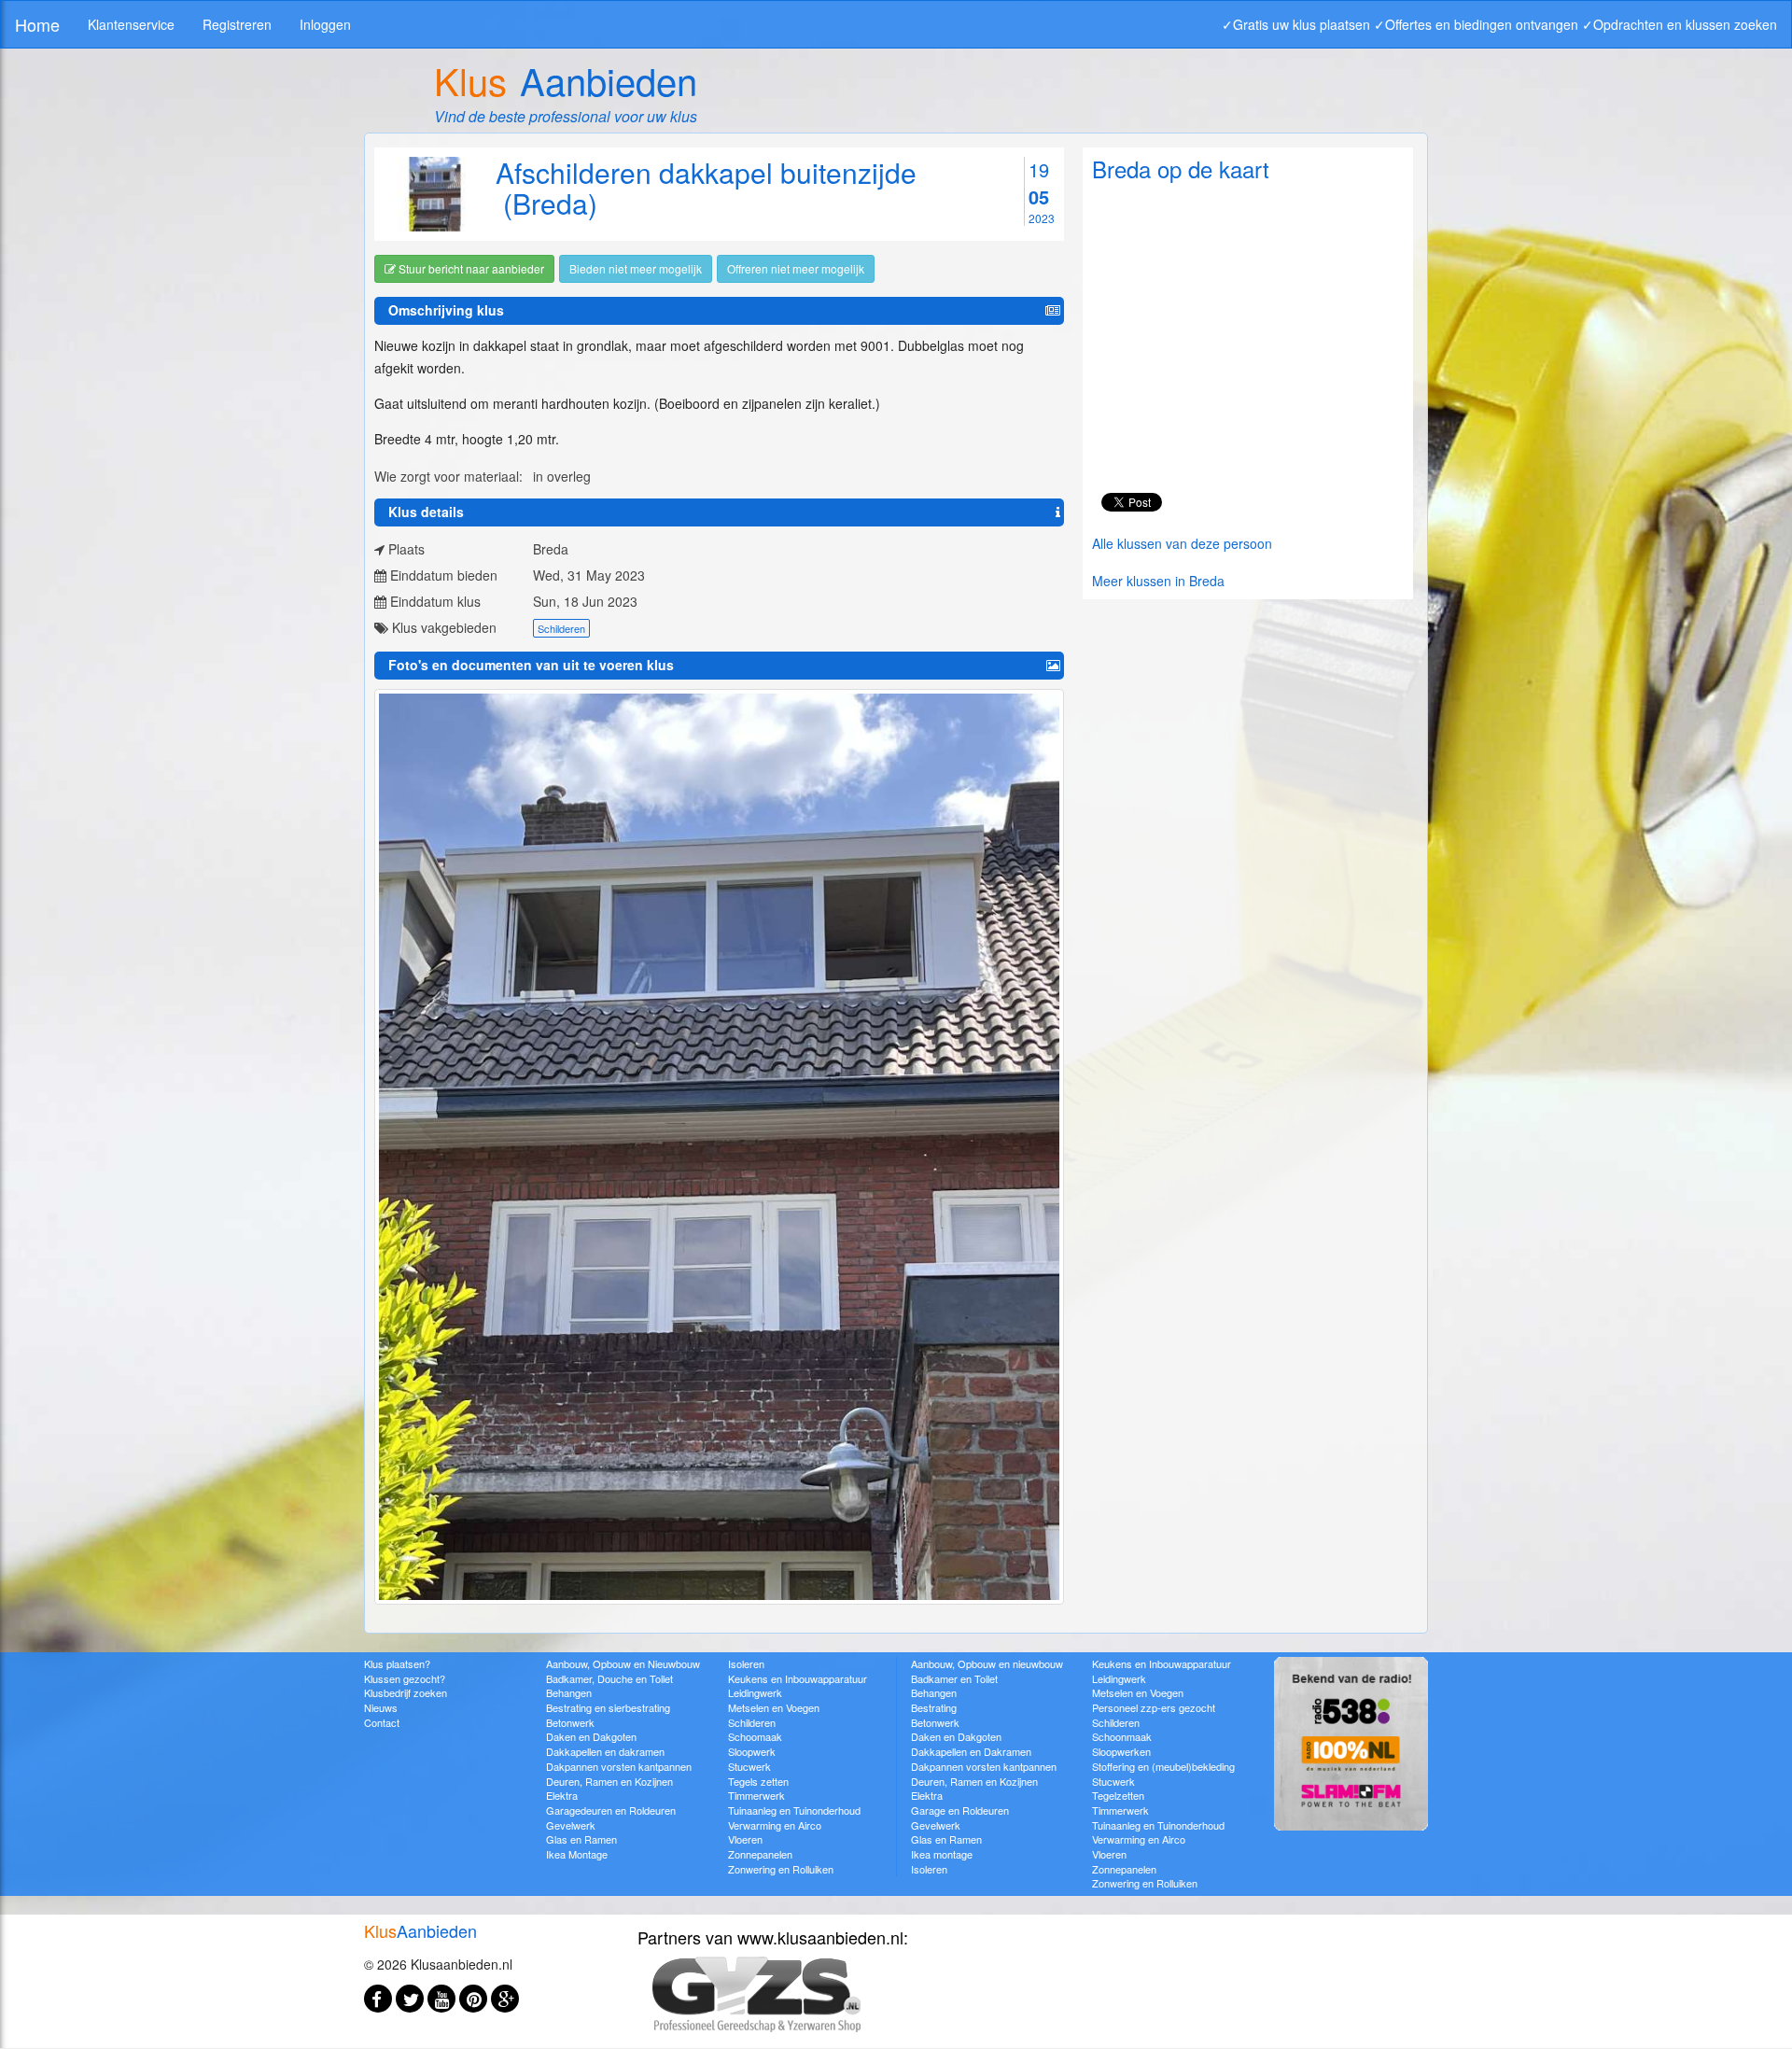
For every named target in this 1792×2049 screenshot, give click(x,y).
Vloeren (745, 1839)
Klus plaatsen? (397, 1663)
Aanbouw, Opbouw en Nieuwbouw (623, 1663)
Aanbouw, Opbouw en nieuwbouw (987, 1663)
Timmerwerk (756, 1795)
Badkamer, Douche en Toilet (609, 1678)
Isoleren (746, 1663)
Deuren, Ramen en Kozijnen (609, 1781)
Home (37, 24)
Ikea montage (942, 1854)
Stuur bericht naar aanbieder (470, 268)
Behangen (569, 1692)
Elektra (562, 1795)
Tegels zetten (758, 1781)
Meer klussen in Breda (1158, 581)
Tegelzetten (1118, 1795)
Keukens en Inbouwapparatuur (798, 1678)
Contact (382, 1722)
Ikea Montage (577, 1854)
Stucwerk (749, 1766)
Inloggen (325, 24)
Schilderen (561, 628)
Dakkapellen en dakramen (605, 1751)
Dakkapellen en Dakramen (971, 1751)
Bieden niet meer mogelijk (636, 268)
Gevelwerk (571, 1825)
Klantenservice (131, 24)
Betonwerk (570, 1722)
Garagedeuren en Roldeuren (611, 1810)
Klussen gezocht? (405, 1678)
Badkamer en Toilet (954, 1678)
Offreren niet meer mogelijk (796, 268)
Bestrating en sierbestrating (608, 1707)
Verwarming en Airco (775, 1825)
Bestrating (934, 1707)
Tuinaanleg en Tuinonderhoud (794, 1810)
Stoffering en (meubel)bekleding (1163, 1766)
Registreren (237, 24)
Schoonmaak (1122, 1736)
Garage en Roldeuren (960, 1810)
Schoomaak (755, 1736)
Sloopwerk (752, 1751)
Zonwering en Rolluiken (781, 1869)
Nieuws (381, 1707)
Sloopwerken (1121, 1751)
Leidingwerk (755, 1692)
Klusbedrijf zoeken (406, 1692)
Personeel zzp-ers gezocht (1154, 1707)
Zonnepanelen (760, 1854)
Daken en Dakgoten (591, 1736)
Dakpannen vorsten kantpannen (619, 1766)
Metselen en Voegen (774, 1707)
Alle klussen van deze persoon (1182, 543)
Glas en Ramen (581, 1839)
